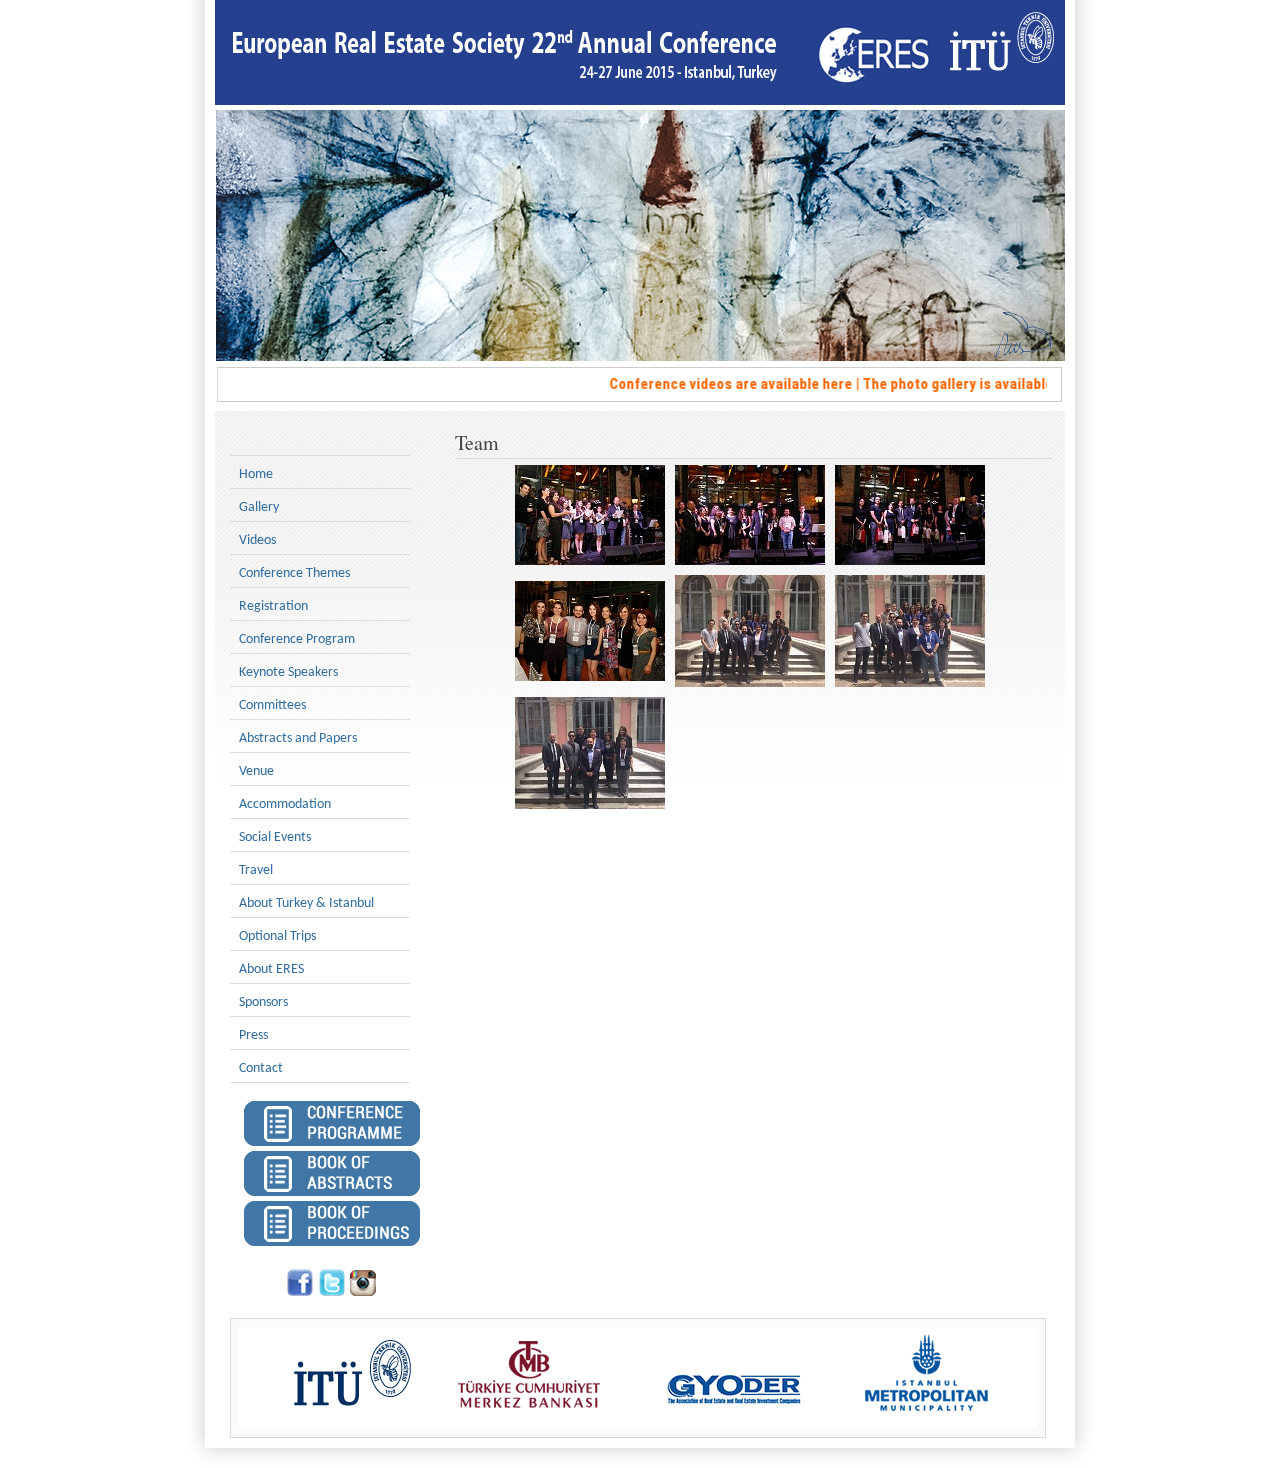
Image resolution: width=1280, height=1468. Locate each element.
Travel (256, 870)
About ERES (271, 969)
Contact (261, 1068)
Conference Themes (294, 573)
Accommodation (285, 804)
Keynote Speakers (288, 672)
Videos (257, 540)
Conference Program (297, 639)
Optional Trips (277, 936)
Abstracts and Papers (298, 738)
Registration (273, 606)
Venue (256, 771)
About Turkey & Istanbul (306, 903)
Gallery (259, 507)
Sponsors (263, 1002)
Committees (272, 705)
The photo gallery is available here (960, 384)
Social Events (275, 837)
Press (253, 1035)
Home (256, 474)
